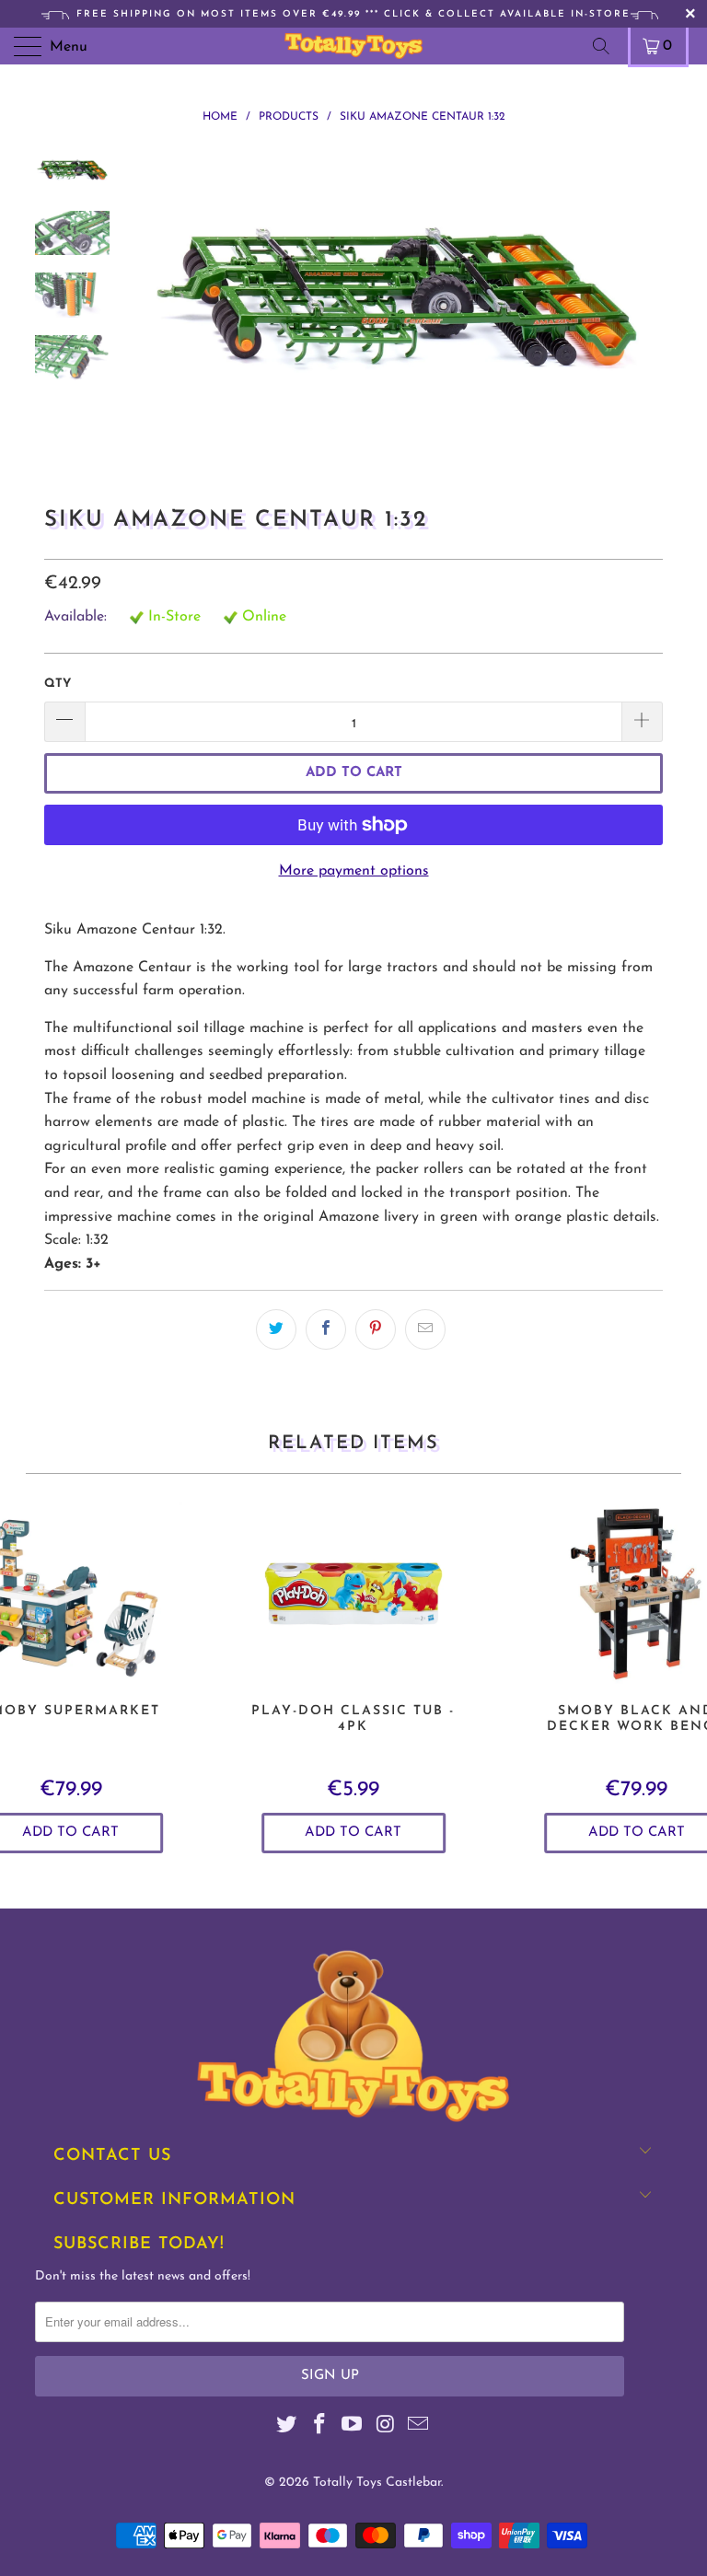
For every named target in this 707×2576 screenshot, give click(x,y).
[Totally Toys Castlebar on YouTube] (353, 2427)
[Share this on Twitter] (276, 1329)
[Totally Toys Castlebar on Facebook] (319, 2427)
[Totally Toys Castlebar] (353, 46)
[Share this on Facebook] (326, 1329)
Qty (58, 684)
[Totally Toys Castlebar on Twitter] (287, 2427)
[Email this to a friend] (425, 1329)
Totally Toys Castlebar (377, 2483)
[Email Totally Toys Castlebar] (419, 2427)
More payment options (354, 871)
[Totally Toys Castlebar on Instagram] (386, 2427)
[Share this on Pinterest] (376, 1329)
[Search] (608, 46)
